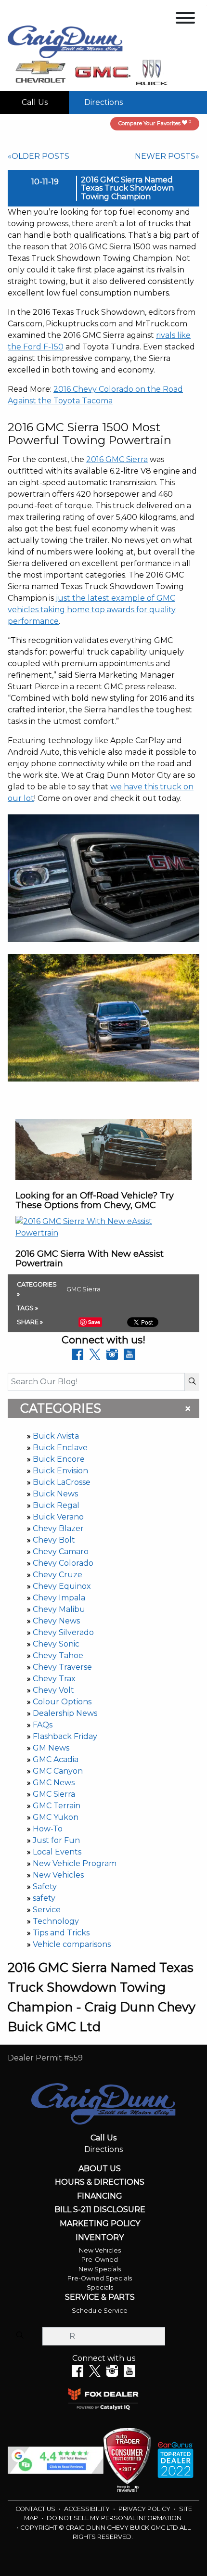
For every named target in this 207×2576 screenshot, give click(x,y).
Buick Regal (56, 1505)
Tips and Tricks (61, 1933)
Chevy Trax (54, 1679)
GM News (51, 1748)
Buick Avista (56, 1436)
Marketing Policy (100, 2224)
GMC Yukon (56, 1817)
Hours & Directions (100, 2182)
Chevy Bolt (54, 1540)
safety (44, 1898)
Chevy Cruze (58, 1575)
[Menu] (185, 19)
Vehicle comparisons (72, 1944)
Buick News (55, 1494)
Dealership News (65, 1713)
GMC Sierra (54, 1794)
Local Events (57, 1852)
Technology (56, 1921)
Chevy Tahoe (58, 1655)
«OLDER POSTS (39, 156)
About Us (100, 2169)
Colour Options (62, 1702)
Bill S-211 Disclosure (100, 2210)
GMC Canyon (58, 1771)
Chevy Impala (59, 1598)
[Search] (192, 1382)
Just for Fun (56, 1840)
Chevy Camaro (61, 1552)
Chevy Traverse (62, 1667)
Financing (100, 2196)
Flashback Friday (65, 1736)
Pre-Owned (100, 2260)
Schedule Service (100, 2311)
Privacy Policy (145, 2509)
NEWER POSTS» (167, 156)
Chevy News (56, 1621)
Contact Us (36, 2509)
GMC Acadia (56, 1759)
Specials (100, 2287)
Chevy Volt (53, 1690)
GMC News (54, 1783)
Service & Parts (100, 2297)
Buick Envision (60, 1471)
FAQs (43, 1725)
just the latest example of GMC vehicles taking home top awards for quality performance (92, 610)
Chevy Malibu (59, 1609)
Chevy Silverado (63, 1632)
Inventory (100, 2238)
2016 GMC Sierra (117, 459)
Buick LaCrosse (62, 1482)
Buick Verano (58, 1517)
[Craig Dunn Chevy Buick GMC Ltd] (65, 41)
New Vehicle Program (75, 1863)
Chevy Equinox (62, 1586)
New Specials (100, 2269)
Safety (45, 1887)
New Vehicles (58, 1875)
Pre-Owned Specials (100, 2278)
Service (47, 1910)
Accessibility (88, 2509)
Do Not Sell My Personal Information (114, 2518)
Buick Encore (59, 1459)
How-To (48, 1829)
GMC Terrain (57, 1806)
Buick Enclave (60, 1448)
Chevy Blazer (58, 1528)
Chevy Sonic (56, 1644)
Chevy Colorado (63, 1563)
